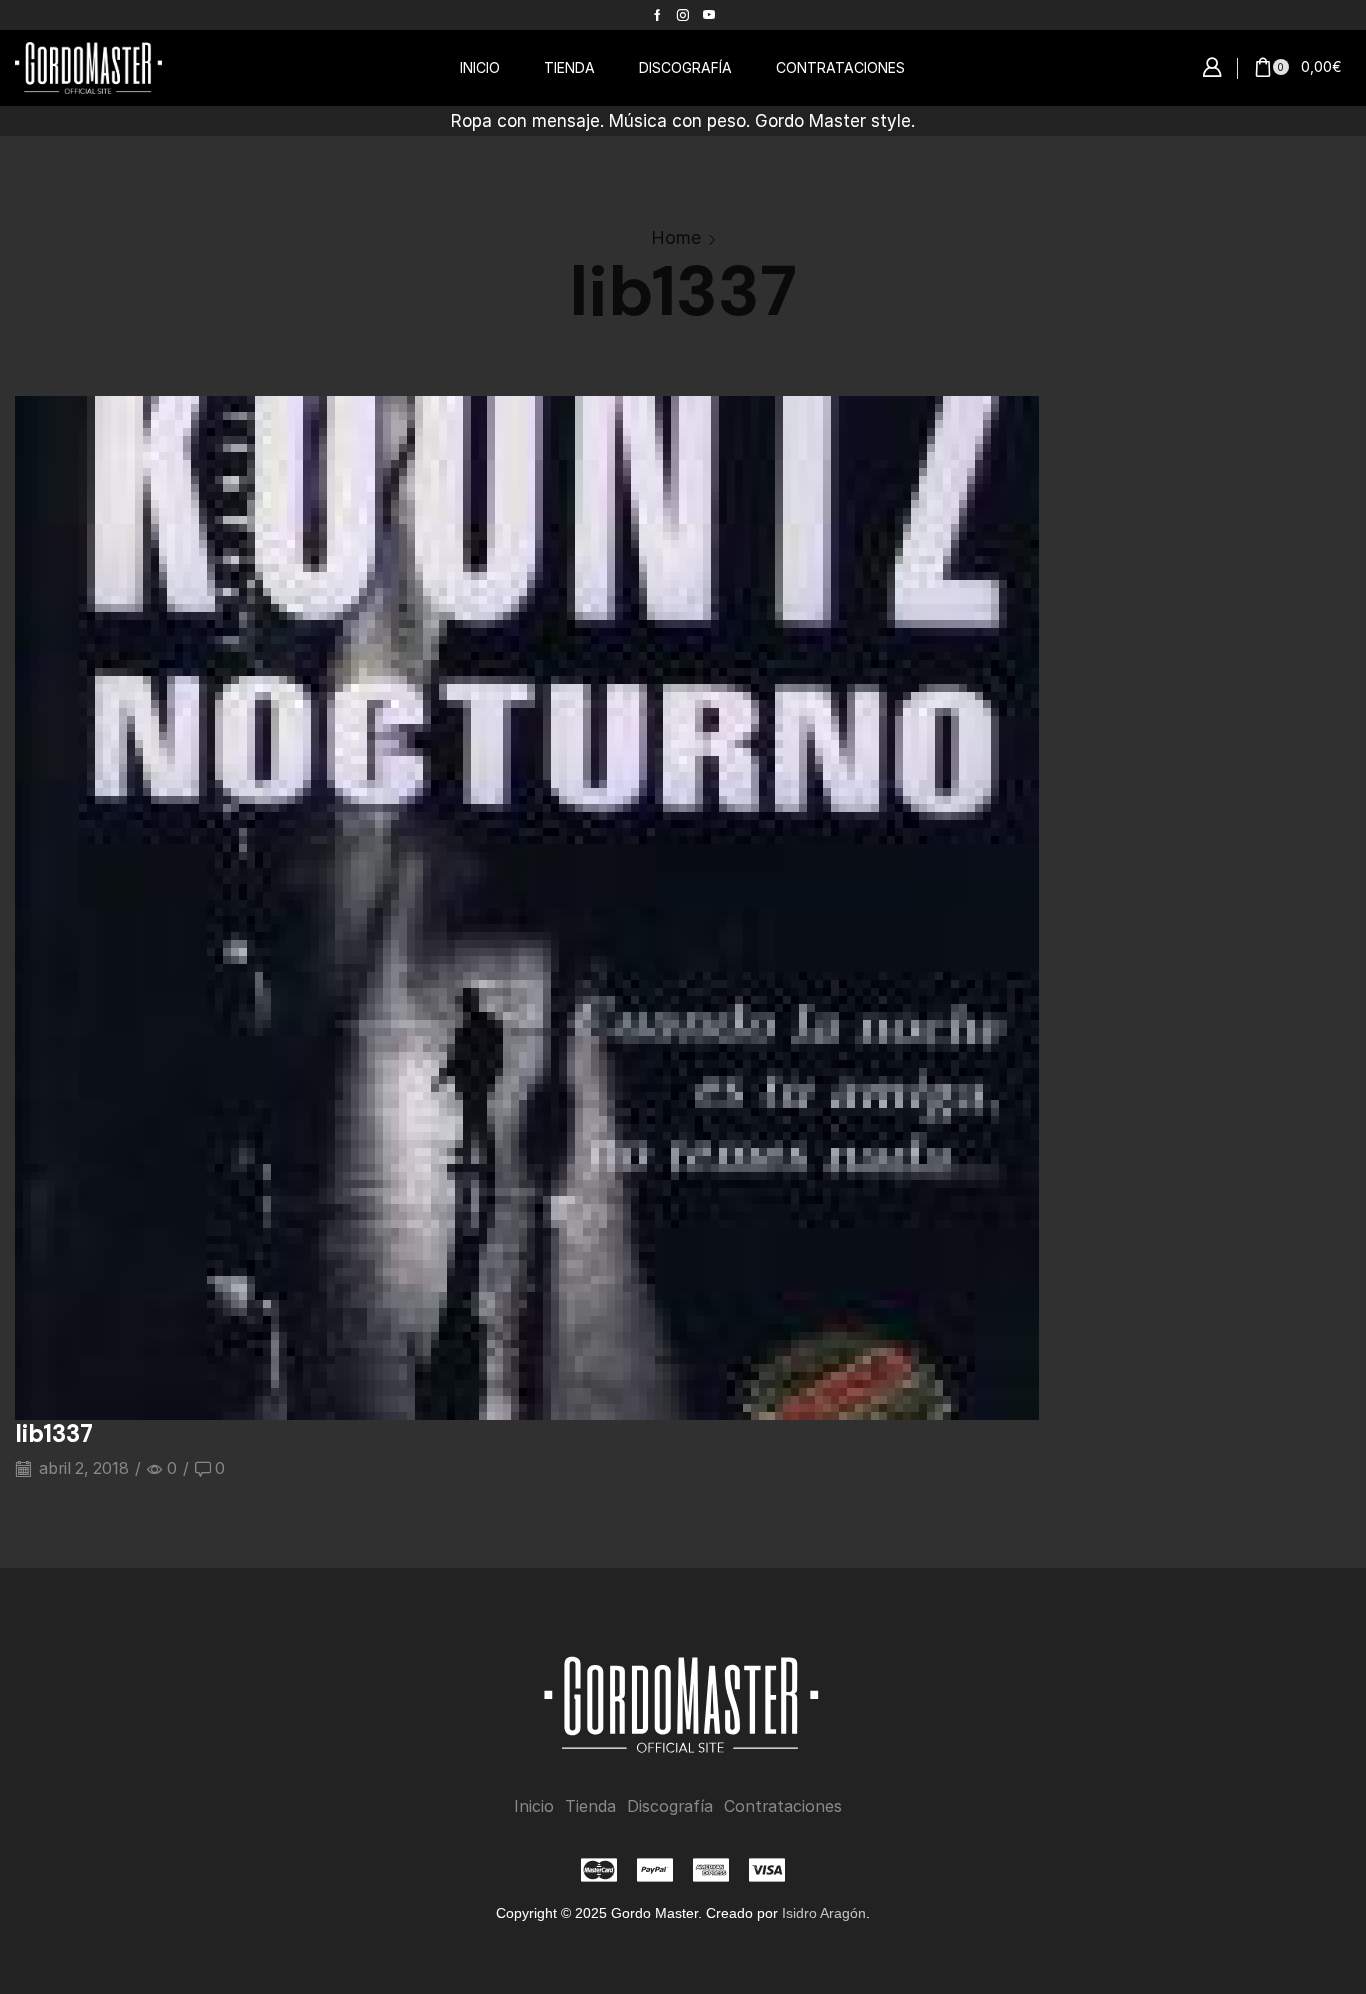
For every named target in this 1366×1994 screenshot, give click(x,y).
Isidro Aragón (824, 1913)
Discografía (670, 1806)
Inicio (534, 1806)
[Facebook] (657, 15)
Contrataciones (783, 1806)
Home (676, 237)
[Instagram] (683, 15)
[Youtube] (709, 15)
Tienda (590, 1806)
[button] (1212, 68)
